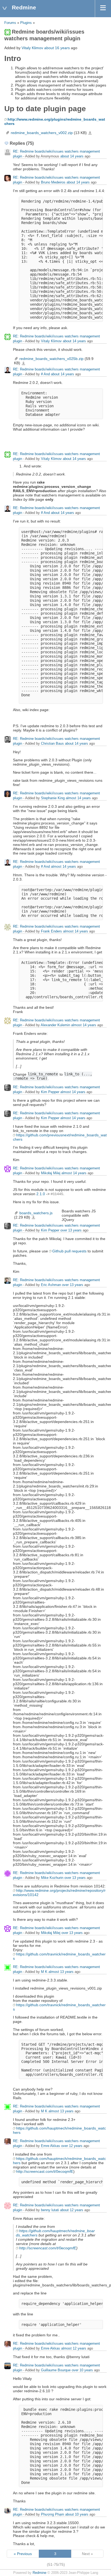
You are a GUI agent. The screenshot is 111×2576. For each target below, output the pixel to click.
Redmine (39, 2573)
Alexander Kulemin (55, 1025)
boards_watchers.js (36, 1213)
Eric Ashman (51, 1285)
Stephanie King (53, 798)
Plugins (26, 23)
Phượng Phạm (53, 2514)
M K (44, 1972)
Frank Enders (51, 931)
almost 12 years (74, 2348)
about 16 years (57, 48)
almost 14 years (78, 798)
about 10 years (77, 2514)
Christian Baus (52, 743)
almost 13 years (61, 1972)
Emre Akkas (51, 2146)
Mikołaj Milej (51, 1173)
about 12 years (72, 2210)
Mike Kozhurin (52, 1878)
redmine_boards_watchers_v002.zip (42, 133)
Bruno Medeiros (53, 182)
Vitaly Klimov (32, 48)
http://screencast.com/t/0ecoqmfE (45, 2171)
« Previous (23, 2554)
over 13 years (71, 1230)
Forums (10, 23)
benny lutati (50, 2210)
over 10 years (82, 2370)
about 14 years (72, 156)
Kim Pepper (50, 1092)
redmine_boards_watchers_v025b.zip (51, 359)
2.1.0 (41, 1194)
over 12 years (72, 2146)
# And (45, 374)
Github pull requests (69, 1251)
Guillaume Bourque (56, 2370)
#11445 (57, 1194)
